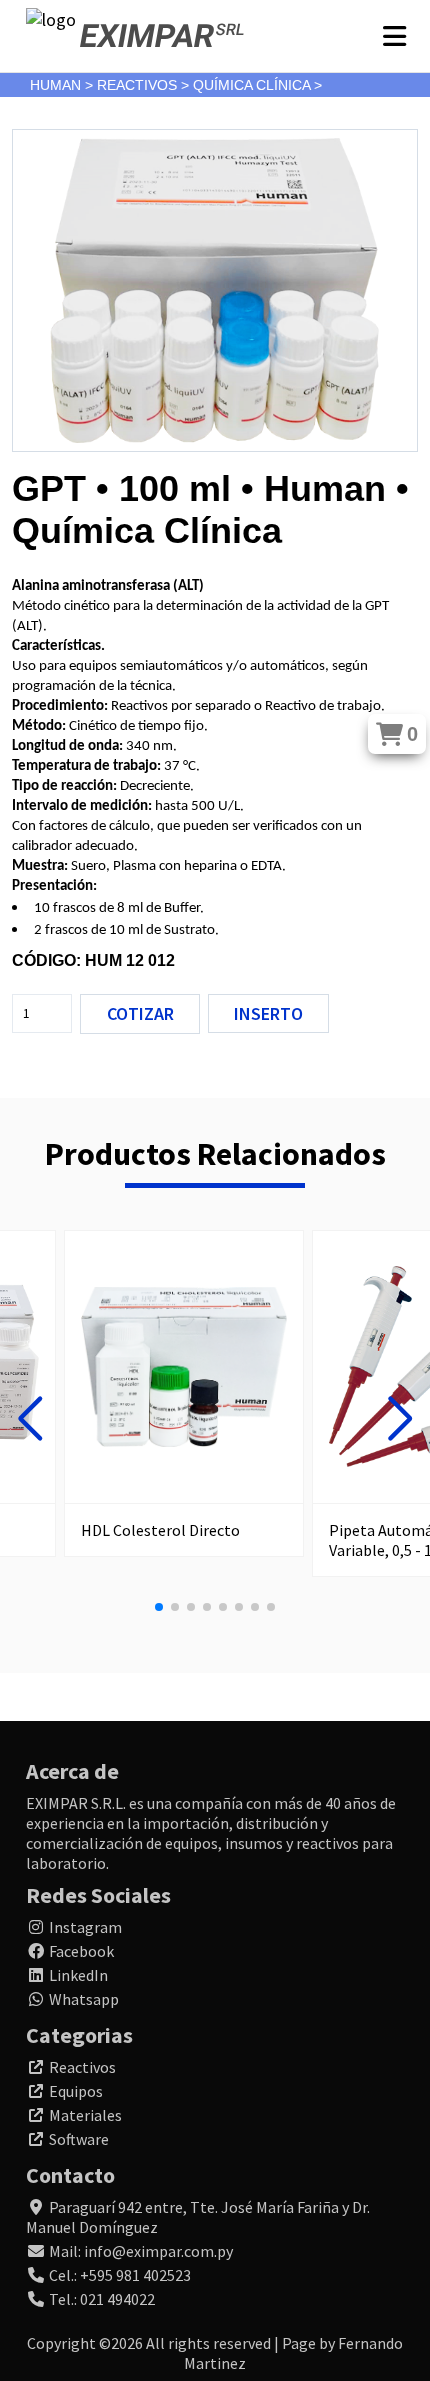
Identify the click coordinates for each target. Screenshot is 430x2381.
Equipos (76, 2091)
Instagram (85, 1927)
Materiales (85, 2115)
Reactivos (82, 2067)
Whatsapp (84, 1999)
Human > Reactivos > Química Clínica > (176, 85)
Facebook (81, 1951)
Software (79, 2139)
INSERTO (268, 1013)
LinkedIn (78, 1975)
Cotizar (140, 1013)
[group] (184, 1393)
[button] (30, 1419)
